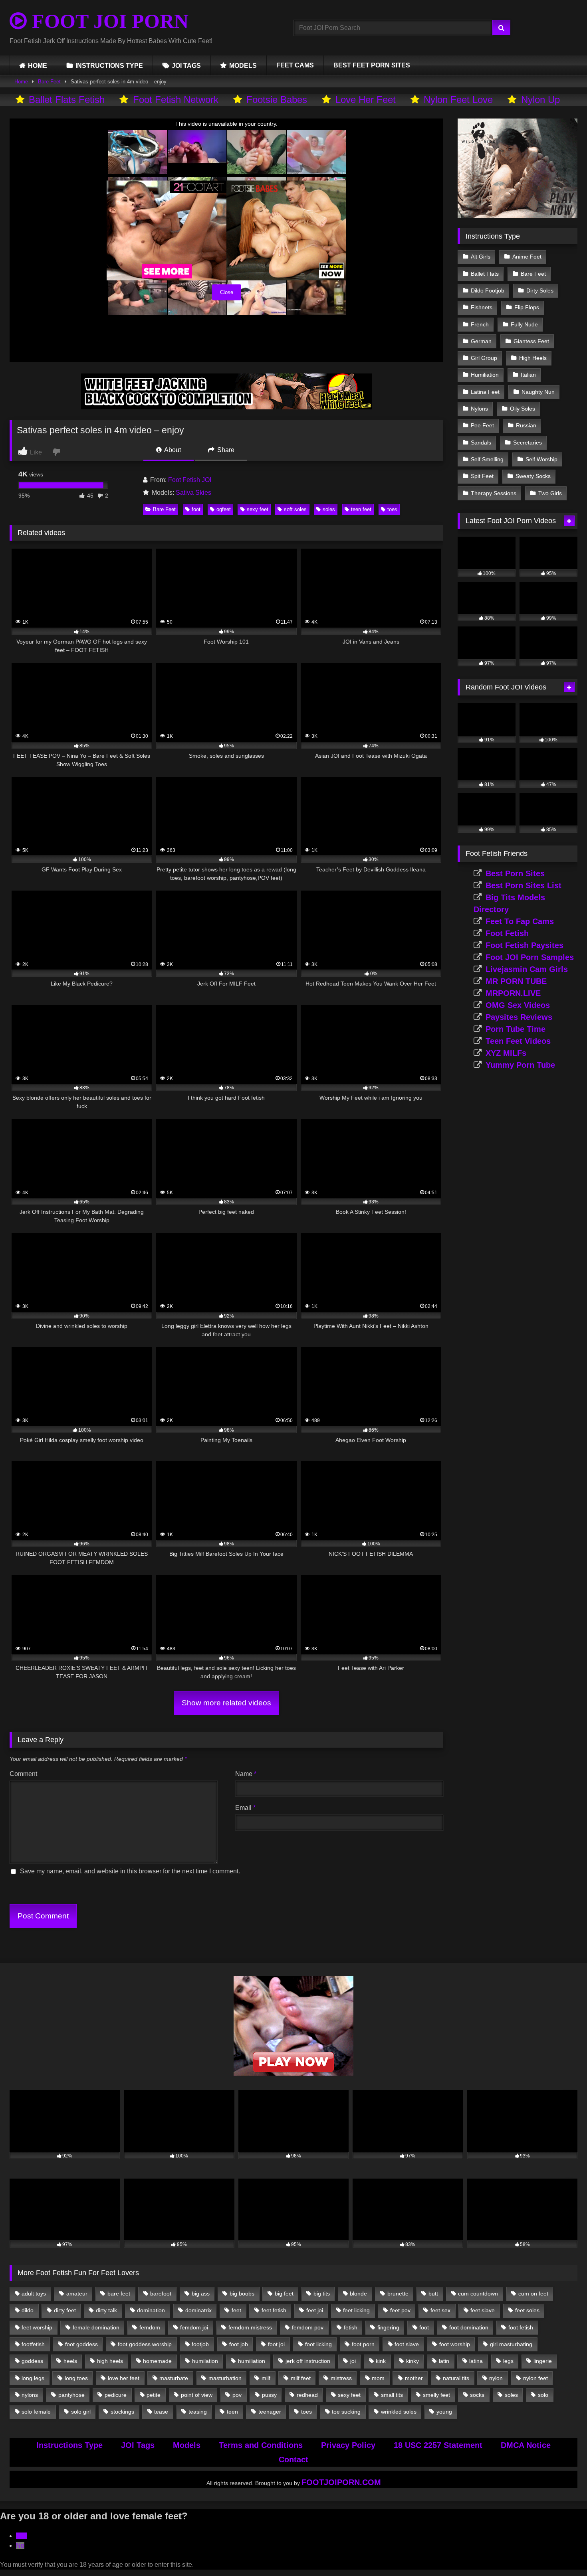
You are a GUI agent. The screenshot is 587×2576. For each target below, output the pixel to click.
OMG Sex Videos (518, 1005)
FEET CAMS (295, 65)
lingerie (543, 2361)
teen (232, 2412)
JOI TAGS (186, 66)
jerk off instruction (308, 2361)
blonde (358, 2294)
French (480, 324)
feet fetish (274, 2310)
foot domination (469, 2327)
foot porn (363, 2344)
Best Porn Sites (515, 873)
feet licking (356, 2310)
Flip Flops (527, 307)
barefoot (161, 2294)
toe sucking (346, 2412)
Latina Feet (485, 392)
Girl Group (484, 358)
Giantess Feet (531, 341)
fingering (388, 2327)
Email (245, 1808)
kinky (412, 2361)
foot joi (276, 2344)
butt (433, 2294)
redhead (307, 2395)
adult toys (34, 2294)
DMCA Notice (526, 2445)
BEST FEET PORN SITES (372, 65)
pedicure (116, 2395)
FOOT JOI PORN (108, 21)
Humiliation (485, 375)
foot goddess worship (145, 2344)
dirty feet (65, 2310)
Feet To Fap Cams (520, 921)
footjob (200, 2344)
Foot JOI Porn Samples (530, 957)
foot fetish (521, 2327)
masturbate (174, 2378)
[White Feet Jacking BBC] (226, 407)
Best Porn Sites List (524, 885)
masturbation (225, 2378)
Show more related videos (226, 1703)
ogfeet (224, 509)
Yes (21, 2536)
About (172, 450)
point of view (197, 2395)
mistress (341, 2378)
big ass (201, 2294)
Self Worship (541, 459)
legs (508, 2361)
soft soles (295, 509)
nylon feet (535, 2378)
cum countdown (478, 2294)
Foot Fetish (507, 933)
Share (225, 450)
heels (70, 2361)
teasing (198, 2412)
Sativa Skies (193, 493)
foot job (239, 2344)
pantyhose (71, 2395)
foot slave (407, 2344)
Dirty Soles (540, 290)
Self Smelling (487, 459)
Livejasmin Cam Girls (527, 969)
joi (353, 2361)
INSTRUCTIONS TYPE (109, 66)
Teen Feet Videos (518, 1041)
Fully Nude (524, 324)
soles (329, 509)
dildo (28, 2310)
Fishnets (482, 307)
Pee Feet (482, 425)
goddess (32, 2361)
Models (187, 2445)
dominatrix (198, 2310)
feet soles (527, 2310)
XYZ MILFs (506, 1053)
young (444, 2412)
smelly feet (436, 2395)
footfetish (33, 2344)
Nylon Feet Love (458, 100)
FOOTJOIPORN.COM (341, 2482)
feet (236, 2310)
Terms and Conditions (261, 2445)
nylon (496, 2378)
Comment (23, 1774)
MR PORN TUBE (516, 981)
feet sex (440, 2310)
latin (444, 2361)
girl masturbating (511, 2344)
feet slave (483, 2310)
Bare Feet (49, 82)
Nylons (479, 409)
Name (246, 1774)
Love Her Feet (366, 100)
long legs (33, 2378)
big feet (284, 2294)
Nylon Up (540, 100)
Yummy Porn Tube (520, 1065)
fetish (351, 2327)
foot (196, 509)
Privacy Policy (348, 2445)
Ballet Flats (485, 274)
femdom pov (308, 2327)
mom (378, 2378)
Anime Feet (527, 257)
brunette (398, 2294)
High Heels (533, 358)
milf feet (301, 2378)
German (481, 341)
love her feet (124, 2378)
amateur (77, 2294)
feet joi (315, 2310)
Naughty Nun (538, 392)
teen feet (361, 509)
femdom (150, 2327)
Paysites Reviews (519, 1017)
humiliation (252, 2361)
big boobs (242, 2294)
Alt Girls (481, 257)
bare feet (119, 2294)
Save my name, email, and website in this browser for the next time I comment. (130, 1871)
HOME (38, 66)
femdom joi (194, 2327)
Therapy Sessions (494, 493)
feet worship (37, 2327)
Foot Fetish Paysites (525, 945)
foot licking (318, 2344)
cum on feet (533, 2294)
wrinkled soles (399, 2412)
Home (21, 82)
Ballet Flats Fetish (67, 100)
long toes (76, 2378)
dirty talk (106, 2310)
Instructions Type (69, 2445)
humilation (205, 2361)
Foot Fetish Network (176, 100)
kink (381, 2361)
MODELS (243, 66)
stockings (122, 2412)
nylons (30, 2395)
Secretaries (528, 443)
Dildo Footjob (488, 290)
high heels (110, 2361)
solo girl (81, 2412)
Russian (526, 425)
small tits (392, 2395)
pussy (269, 2395)
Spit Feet (482, 476)
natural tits (456, 2378)
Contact (293, 2459)
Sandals (481, 443)
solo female (36, 2412)
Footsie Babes (277, 100)
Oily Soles (523, 409)
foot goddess (81, 2344)
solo (543, 2395)
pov (237, 2395)
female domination (96, 2327)
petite (154, 2395)
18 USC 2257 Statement (438, 2445)
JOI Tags (138, 2445)
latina (476, 2361)
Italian (528, 375)
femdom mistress (250, 2327)
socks (477, 2395)
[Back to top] (562, 2552)
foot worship (455, 2344)
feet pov (400, 2310)
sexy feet (258, 509)
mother (414, 2378)
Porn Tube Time (516, 1029)
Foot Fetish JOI (190, 480)
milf (266, 2378)
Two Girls (550, 493)
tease (161, 2412)
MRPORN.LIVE (513, 993)
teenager (270, 2412)
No (20, 2545)
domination (151, 2310)
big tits (322, 2294)
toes (392, 509)
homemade (157, 2361)
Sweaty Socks (533, 476)
